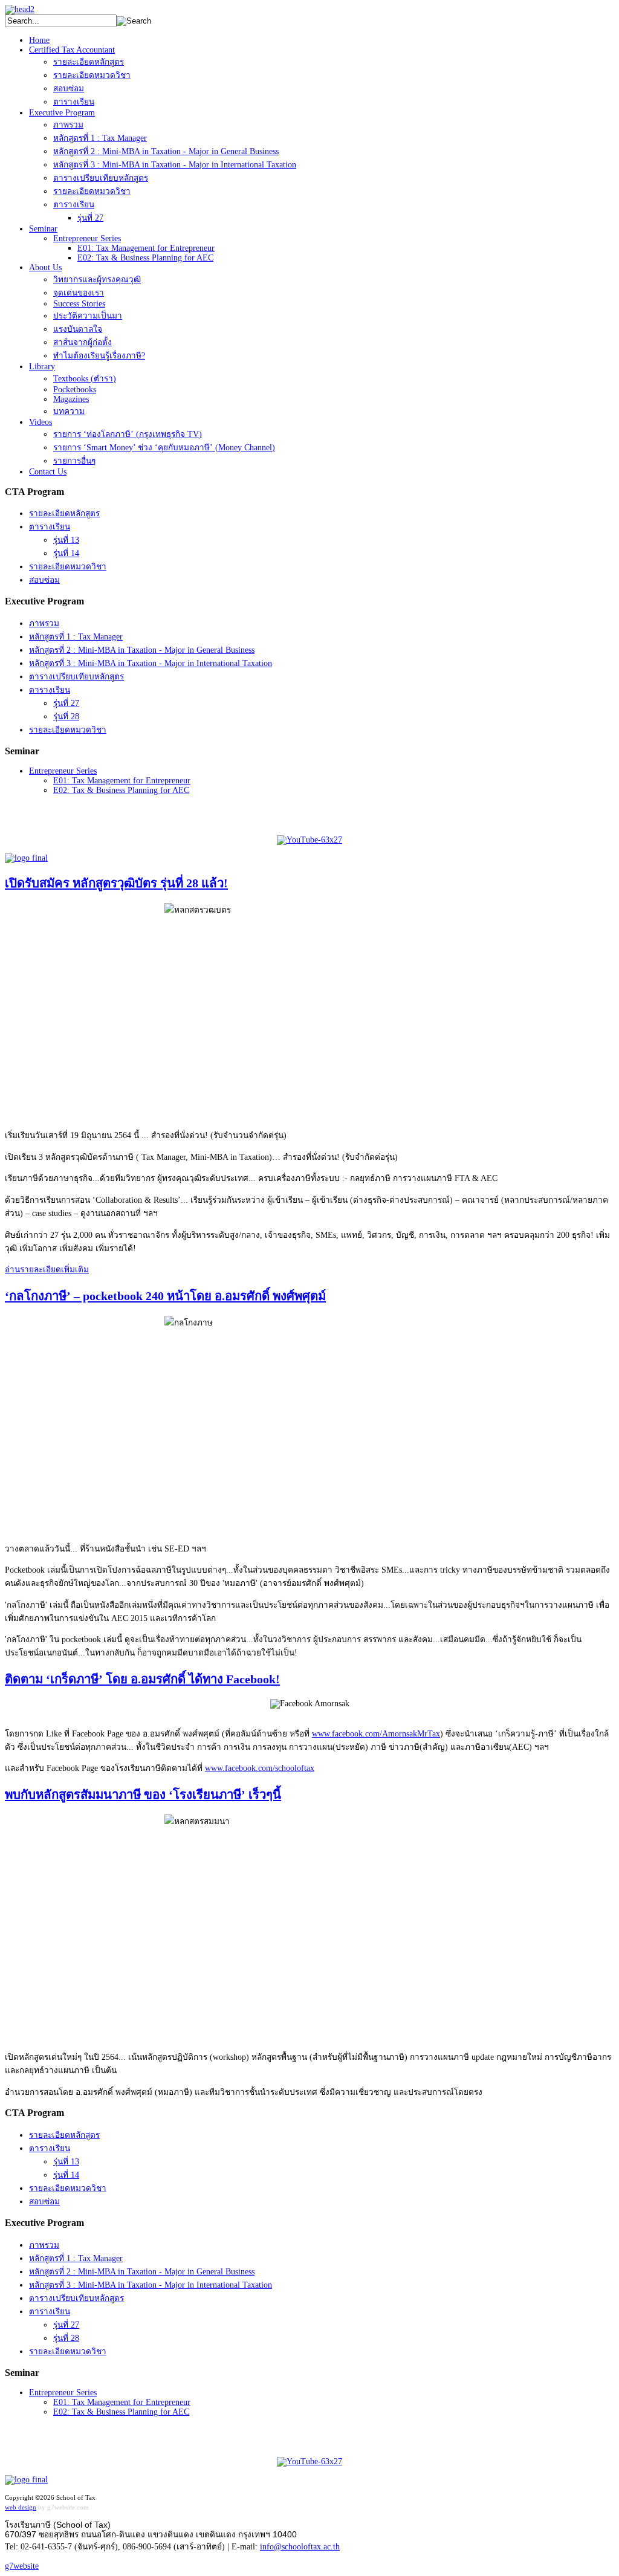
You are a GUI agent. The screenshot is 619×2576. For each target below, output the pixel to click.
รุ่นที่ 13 (66, 540)
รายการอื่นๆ (74, 461)
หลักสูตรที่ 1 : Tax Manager (100, 138)
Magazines (71, 399)
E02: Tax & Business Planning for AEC (145, 258)
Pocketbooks (75, 390)
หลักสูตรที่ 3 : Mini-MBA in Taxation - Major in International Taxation (175, 165)
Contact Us (48, 472)
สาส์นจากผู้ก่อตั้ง (83, 342)
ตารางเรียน (74, 102)
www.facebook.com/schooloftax (260, 1768)
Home (39, 40)
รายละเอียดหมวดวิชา (92, 75)
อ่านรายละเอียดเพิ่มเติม (47, 1270)
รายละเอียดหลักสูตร (89, 62)
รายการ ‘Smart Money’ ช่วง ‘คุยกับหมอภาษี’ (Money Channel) (164, 448)
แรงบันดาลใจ (78, 329)
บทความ (69, 411)
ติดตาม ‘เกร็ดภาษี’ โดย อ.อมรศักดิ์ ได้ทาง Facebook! (142, 1679)
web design (21, 2507)
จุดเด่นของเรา (79, 293)
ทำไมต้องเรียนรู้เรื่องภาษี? (99, 356)
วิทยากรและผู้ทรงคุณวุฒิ (97, 280)
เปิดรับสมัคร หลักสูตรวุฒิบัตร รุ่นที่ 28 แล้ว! (116, 883)
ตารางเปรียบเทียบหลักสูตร (101, 178)
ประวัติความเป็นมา (88, 316)
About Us (45, 267)
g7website (22, 2566)
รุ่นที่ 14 (66, 553)
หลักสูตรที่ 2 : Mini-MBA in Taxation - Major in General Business (166, 151)
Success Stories (79, 304)
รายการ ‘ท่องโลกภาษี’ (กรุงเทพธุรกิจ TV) (128, 434)
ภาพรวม (68, 125)
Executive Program (62, 113)
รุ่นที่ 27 (90, 218)
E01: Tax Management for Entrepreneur (146, 248)
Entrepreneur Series (87, 238)
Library (42, 367)
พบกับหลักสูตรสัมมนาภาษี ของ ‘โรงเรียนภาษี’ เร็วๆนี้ (143, 1794)
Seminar (43, 229)
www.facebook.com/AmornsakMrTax (376, 1734)
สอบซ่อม (69, 89)
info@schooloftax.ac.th (300, 2547)
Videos (41, 422)
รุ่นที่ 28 (66, 717)
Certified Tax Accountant (72, 50)
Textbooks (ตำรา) (85, 379)
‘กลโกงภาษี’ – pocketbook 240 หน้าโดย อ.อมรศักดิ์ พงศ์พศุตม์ (165, 1296)
